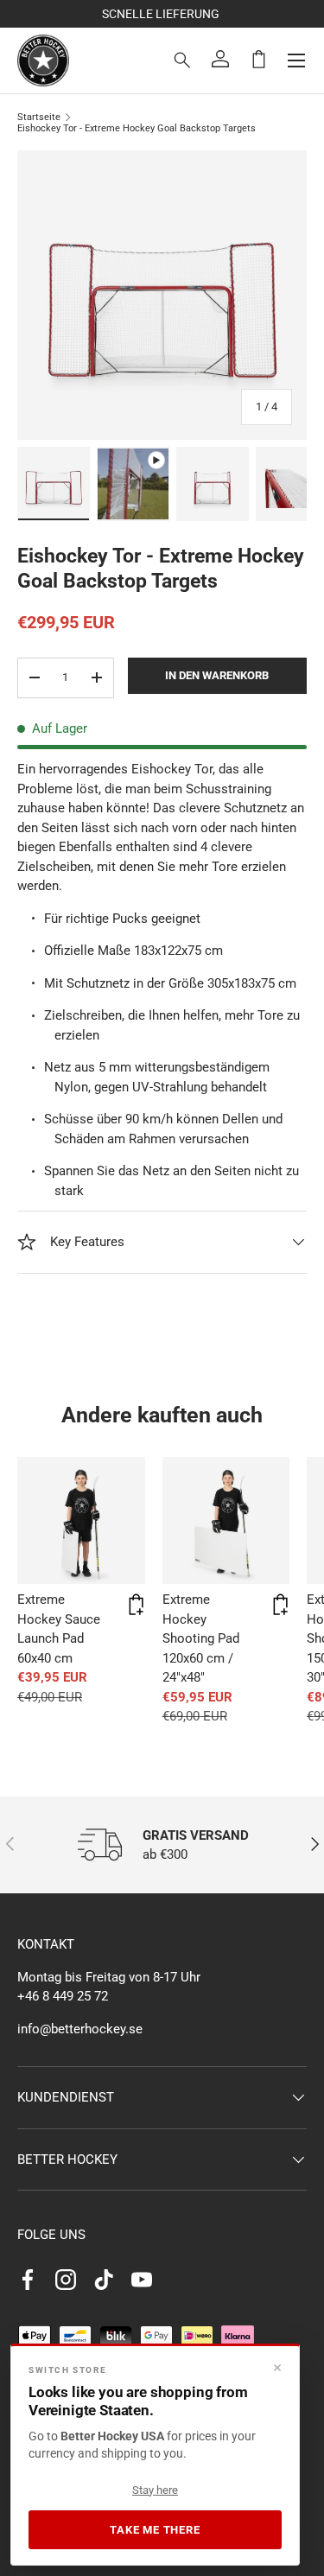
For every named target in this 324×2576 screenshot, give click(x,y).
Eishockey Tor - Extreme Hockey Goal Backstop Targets (137, 128)
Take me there (155, 2530)
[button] (258, 59)
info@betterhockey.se (80, 2029)
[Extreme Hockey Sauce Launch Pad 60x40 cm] (81, 1521)
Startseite (39, 117)
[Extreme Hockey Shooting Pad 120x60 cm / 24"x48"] (226, 1521)
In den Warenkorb (217, 675)
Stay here (155, 2490)
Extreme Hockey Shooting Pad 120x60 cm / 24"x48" (201, 1638)
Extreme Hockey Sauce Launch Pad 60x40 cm (59, 1629)
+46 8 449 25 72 (63, 1996)
